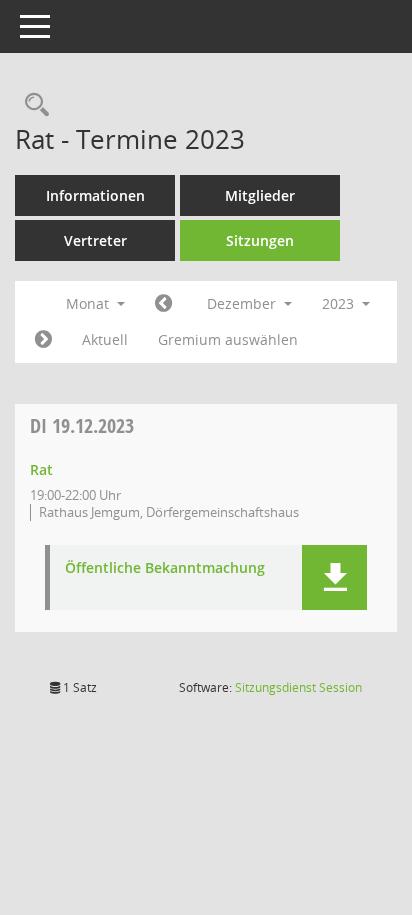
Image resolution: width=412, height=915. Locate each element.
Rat (41, 469)
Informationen (95, 195)
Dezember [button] (243, 303)
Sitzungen (260, 240)
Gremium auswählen (228, 339)
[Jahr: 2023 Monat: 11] (163, 304)
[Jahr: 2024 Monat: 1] (43, 340)
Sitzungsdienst (298, 687)
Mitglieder (260, 195)
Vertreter (95, 240)
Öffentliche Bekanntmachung (165, 568)
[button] (334, 577)
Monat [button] (89, 303)
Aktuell (105, 339)
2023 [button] (340, 303)
